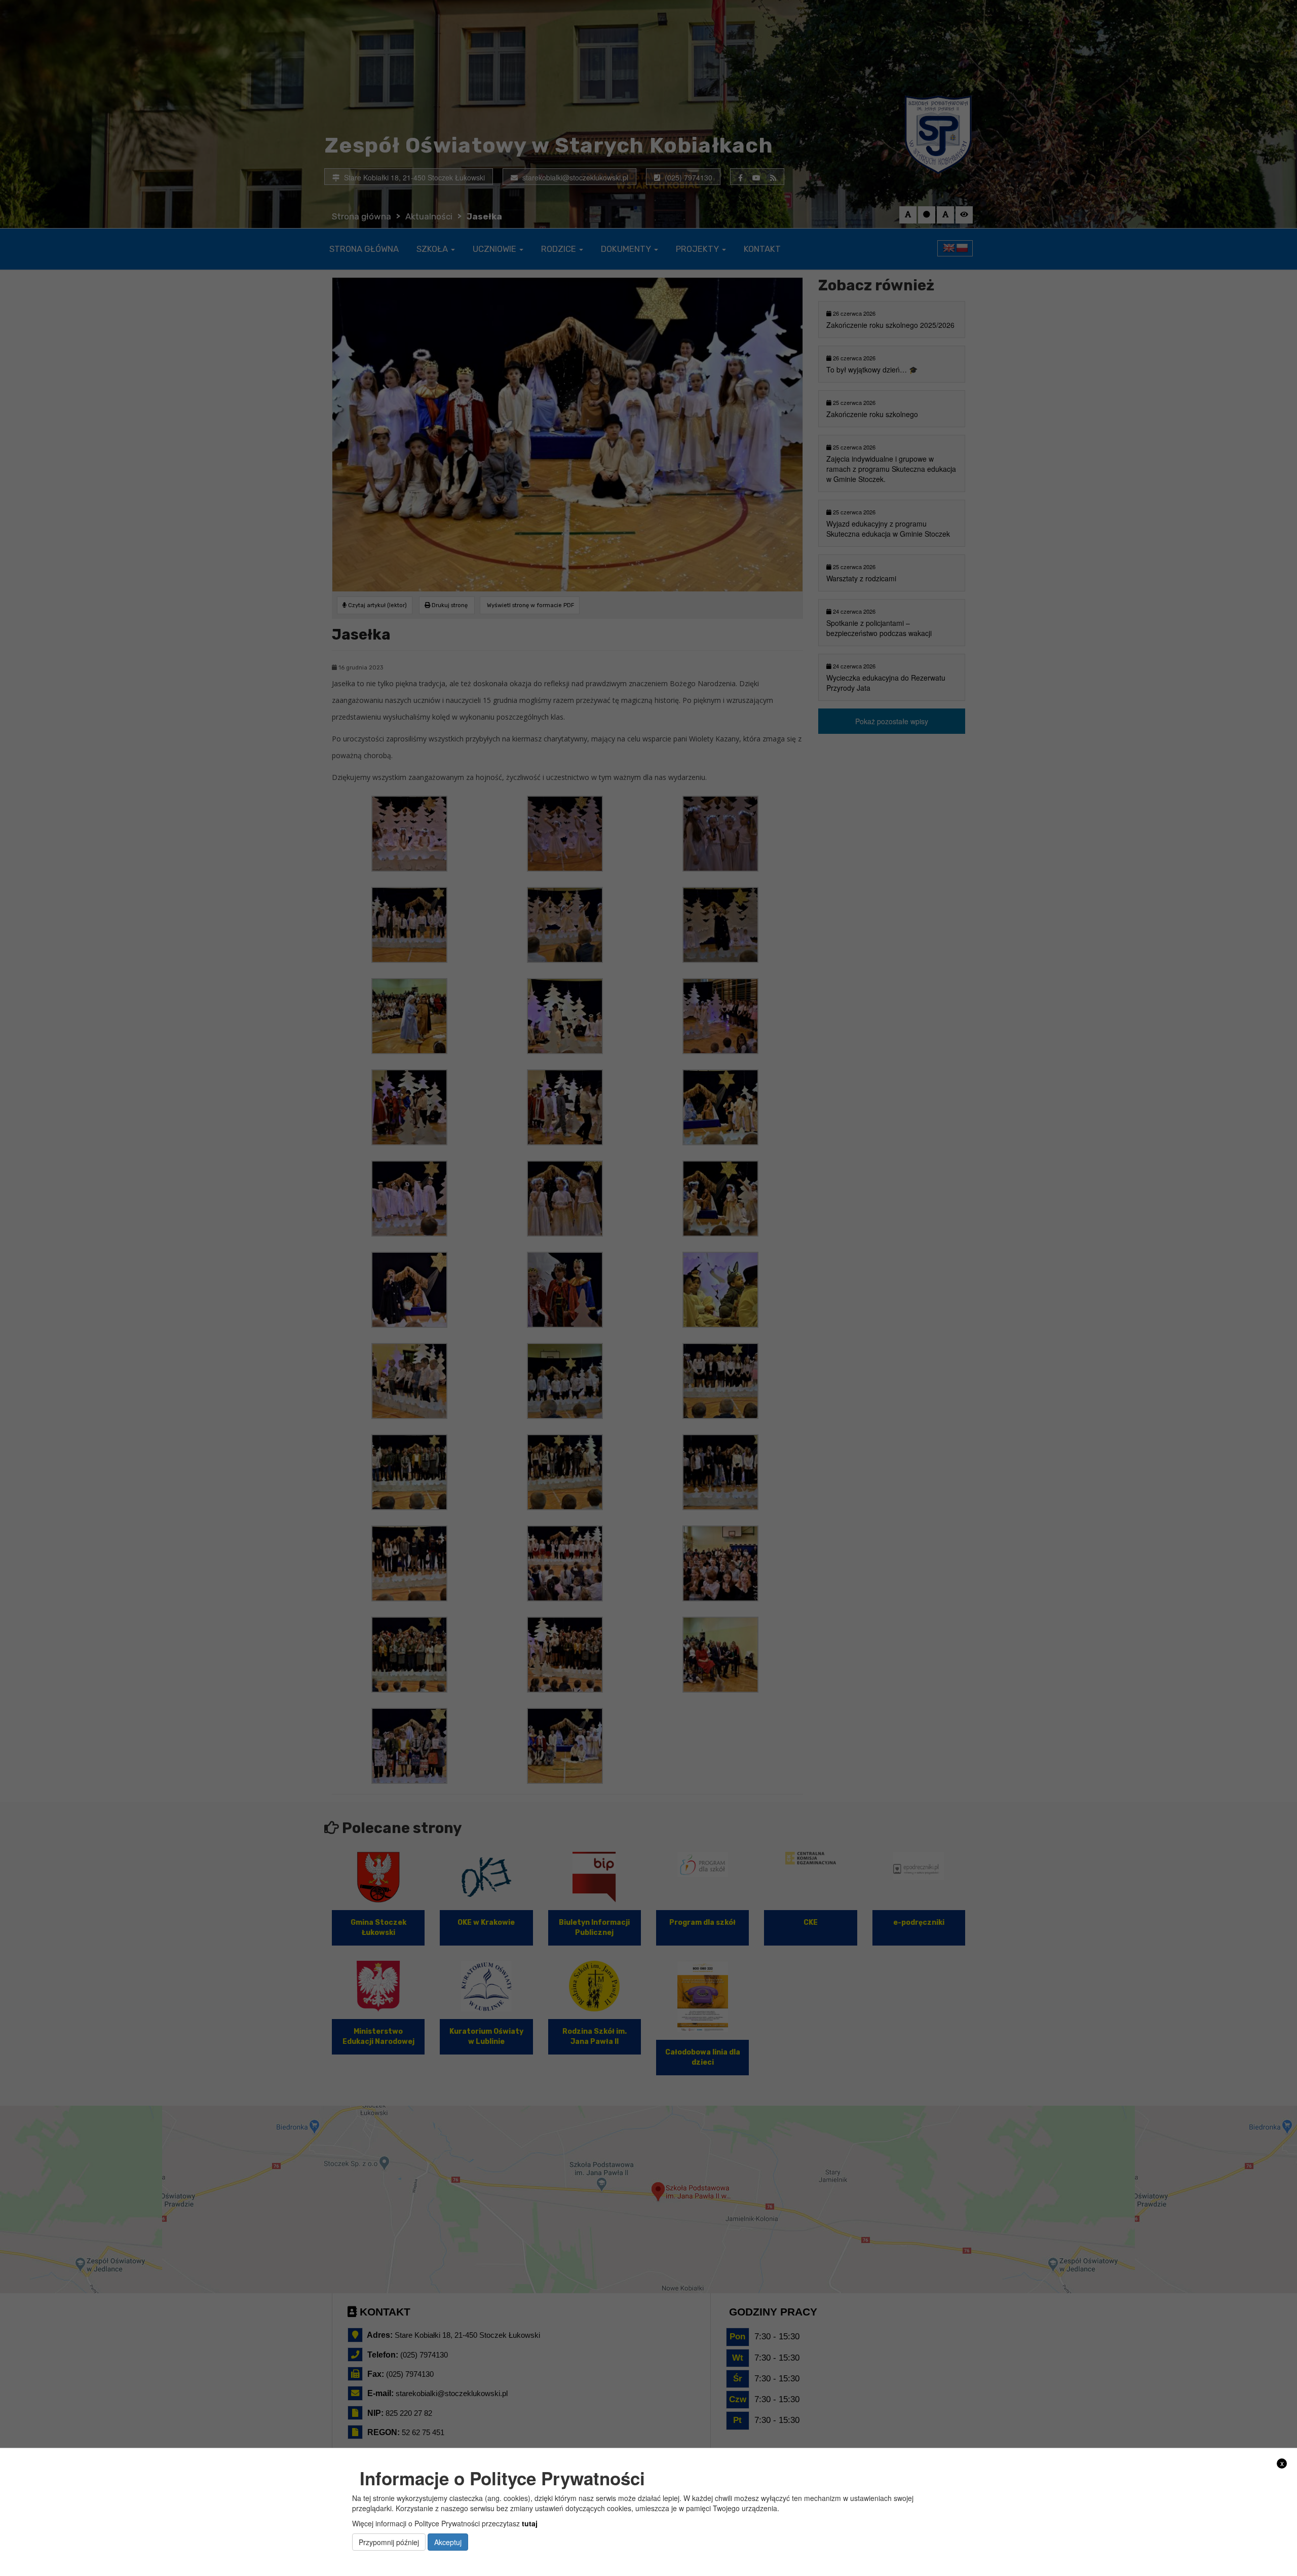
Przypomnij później (389, 2542)
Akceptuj (448, 2542)
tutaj (530, 2523)
